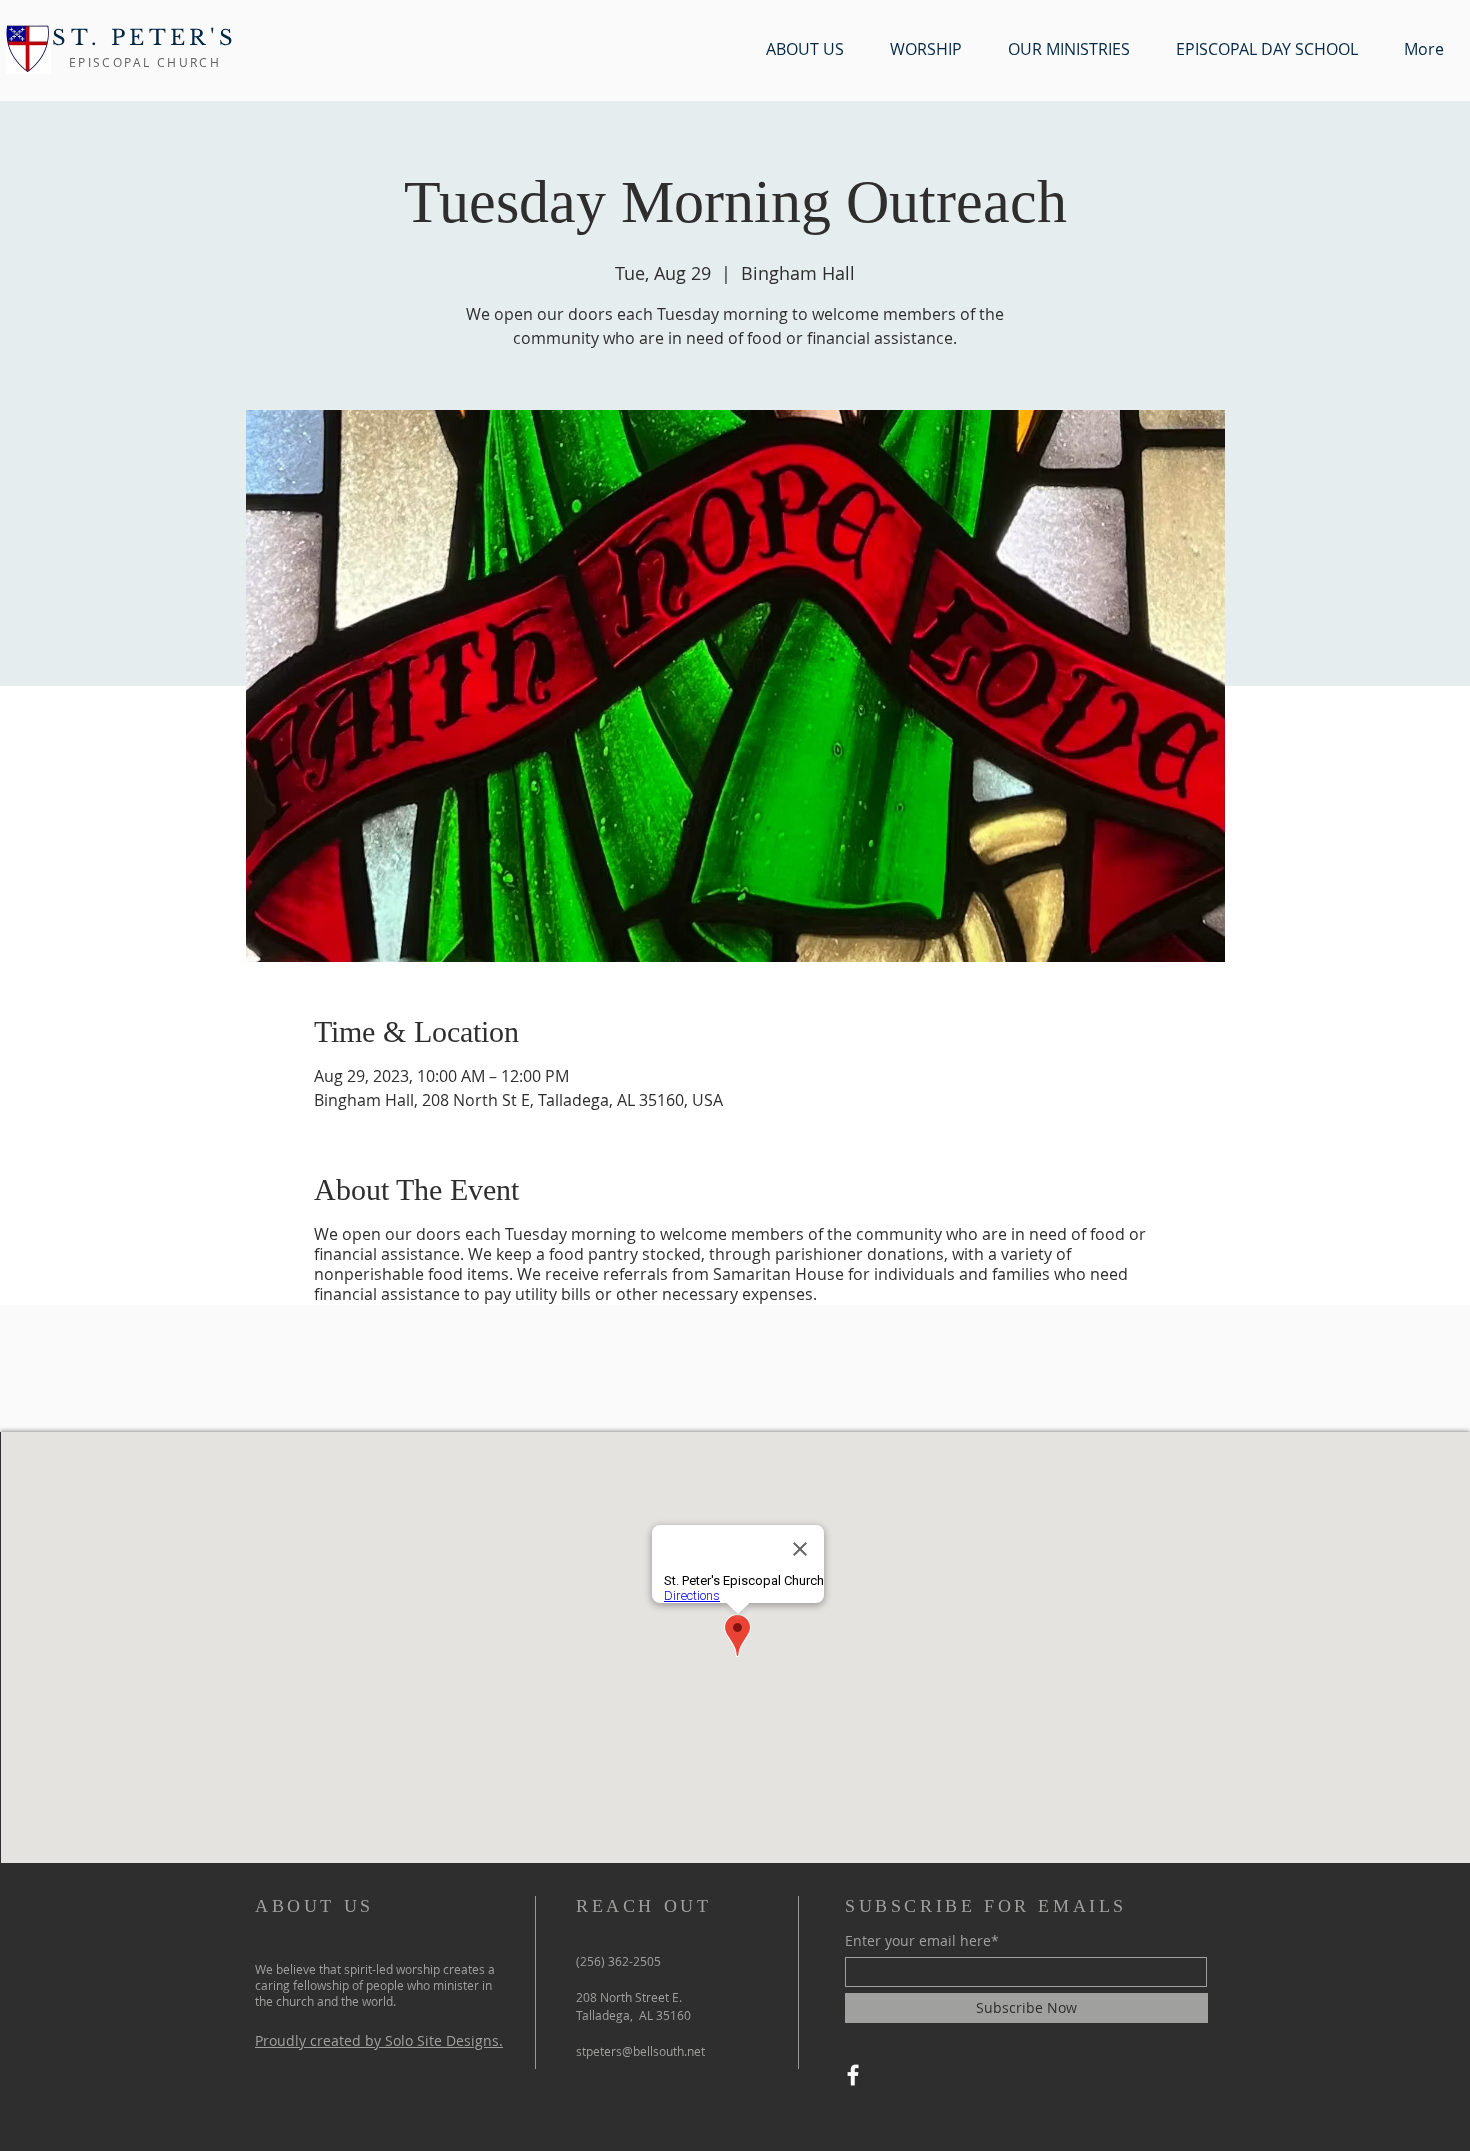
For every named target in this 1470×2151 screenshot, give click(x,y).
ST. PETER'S (144, 38)
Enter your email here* (922, 1941)
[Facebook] (853, 2075)
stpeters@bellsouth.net (640, 2051)
